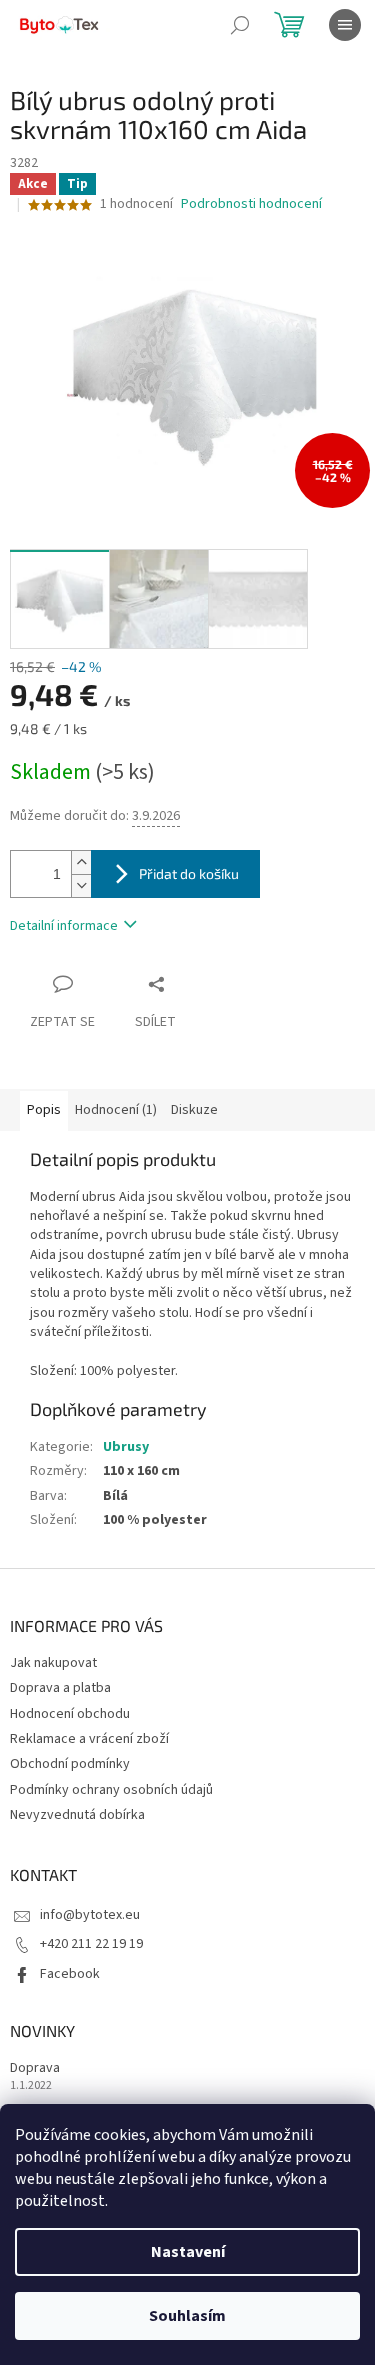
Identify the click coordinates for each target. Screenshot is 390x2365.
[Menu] (345, 25)
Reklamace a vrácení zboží (89, 1739)
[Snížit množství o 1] (81, 885)
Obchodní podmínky (70, 1764)
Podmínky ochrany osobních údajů (111, 1790)
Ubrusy (126, 1447)
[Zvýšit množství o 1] (81, 862)
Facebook (70, 1974)
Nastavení (188, 2252)
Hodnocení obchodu (70, 1714)
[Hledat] (240, 25)
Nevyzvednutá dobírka (77, 1815)
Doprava (35, 2068)
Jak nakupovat (53, 1663)
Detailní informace (64, 926)
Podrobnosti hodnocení (251, 204)
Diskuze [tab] (194, 1110)
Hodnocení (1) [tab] (116, 1110)
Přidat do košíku (189, 873)
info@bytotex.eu (90, 1915)
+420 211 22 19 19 (91, 1944)
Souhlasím (187, 2316)
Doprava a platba (60, 1688)
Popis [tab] (44, 1110)
